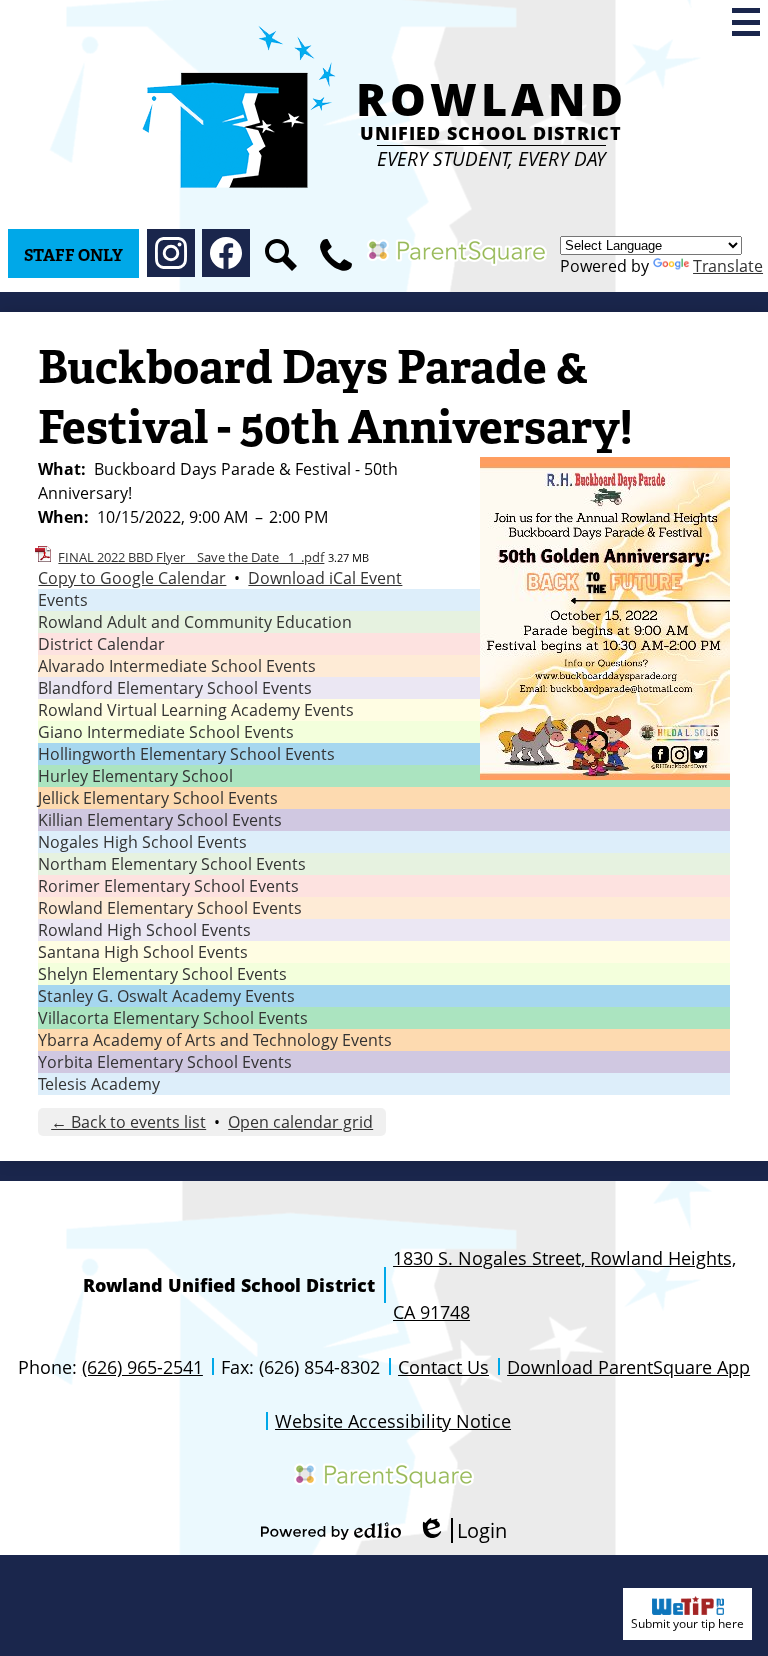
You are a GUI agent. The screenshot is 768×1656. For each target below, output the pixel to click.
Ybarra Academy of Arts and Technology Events (215, 1040)
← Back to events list (128, 1122)
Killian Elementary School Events (160, 820)
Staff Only (73, 255)
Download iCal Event (325, 578)
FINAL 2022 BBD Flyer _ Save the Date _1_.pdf (191, 557)
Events (63, 600)
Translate (728, 266)
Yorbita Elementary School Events (165, 1062)
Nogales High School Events (142, 842)
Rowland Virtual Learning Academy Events (196, 710)
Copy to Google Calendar (132, 578)
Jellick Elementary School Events (158, 798)
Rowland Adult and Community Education (195, 622)
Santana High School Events (143, 952)
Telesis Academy (99, 1084)
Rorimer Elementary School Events (168, 886)
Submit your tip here (687, 1623)
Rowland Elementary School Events (170, 908)
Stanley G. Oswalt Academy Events (166, 996)
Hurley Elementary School (135, 776)
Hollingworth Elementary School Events (186, 754)
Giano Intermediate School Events (166, 732)
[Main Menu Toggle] (746, 22)
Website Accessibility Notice (393, 1421)
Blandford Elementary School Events (175, 688)
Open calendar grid (300, 1122)
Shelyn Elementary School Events (162, 974)
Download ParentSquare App (628, 1367)
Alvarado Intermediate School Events (177, 666)
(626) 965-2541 (142, 1367)
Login (462, 1530)
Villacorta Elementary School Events (173, 1018)
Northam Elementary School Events (172, 864)
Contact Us (443, 1367)
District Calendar (101, 644)
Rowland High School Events (144, 930)
